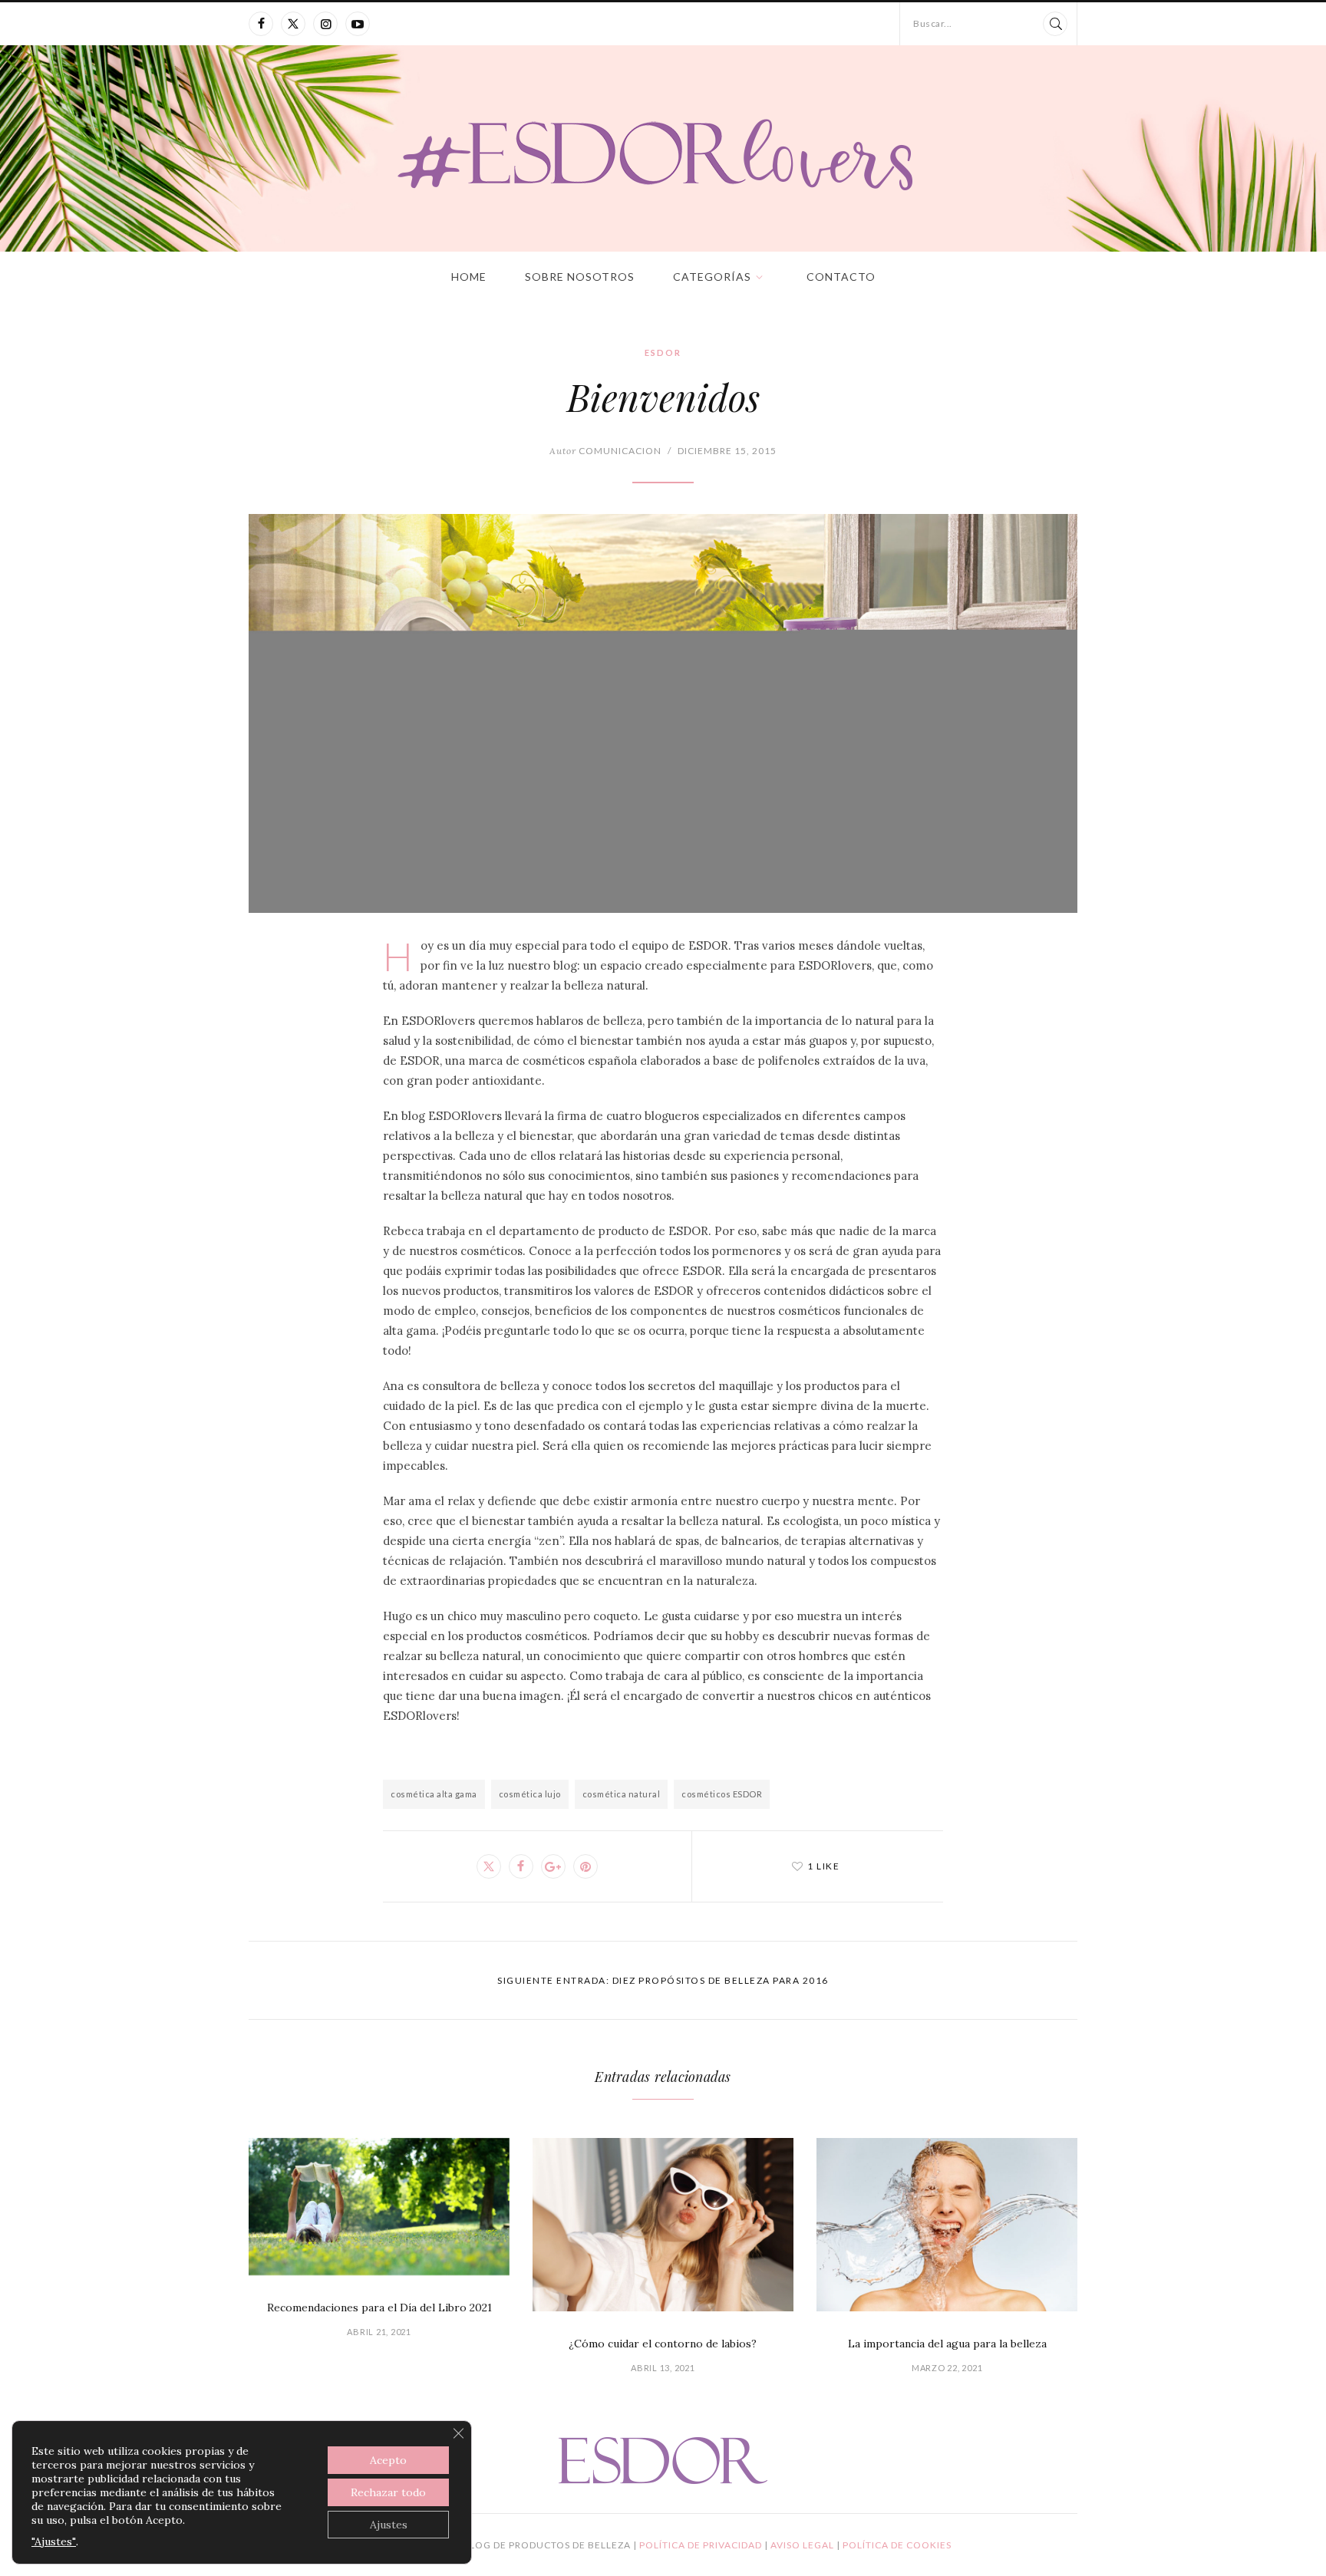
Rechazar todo (388, 2492)
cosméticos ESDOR (722, 1794)
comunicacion (605, 451)
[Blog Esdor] (663, 153)
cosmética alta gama (434, 1794)
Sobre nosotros (580, 277)
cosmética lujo (530, 1794)
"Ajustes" (54, 2541)
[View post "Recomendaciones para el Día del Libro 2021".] (379, 2207)
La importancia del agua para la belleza (947, 2344)
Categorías (712, 277)
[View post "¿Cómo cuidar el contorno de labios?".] (663, 2225)
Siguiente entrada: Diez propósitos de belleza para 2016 (663, 1980)
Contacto (841, 277)
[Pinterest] (585, 1866)
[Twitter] (293, 24)
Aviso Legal (803, 2545)
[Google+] (553, 1866)
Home (469, 277)
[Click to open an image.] (663, 713)
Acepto (388, 2460)
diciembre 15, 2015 (727, 451)
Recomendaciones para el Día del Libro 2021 (379, 2308)
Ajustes (389, 2525)
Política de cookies (897, 2545)
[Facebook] (261, 24)
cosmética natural (622, 1794)
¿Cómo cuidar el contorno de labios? (663, 2344)
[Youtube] (358, 24)
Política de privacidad (702, 2545)
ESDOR (663, 352)
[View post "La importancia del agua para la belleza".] (947, 2225)
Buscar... (933, 23)
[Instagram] (325, 24)
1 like (823, 1866)
